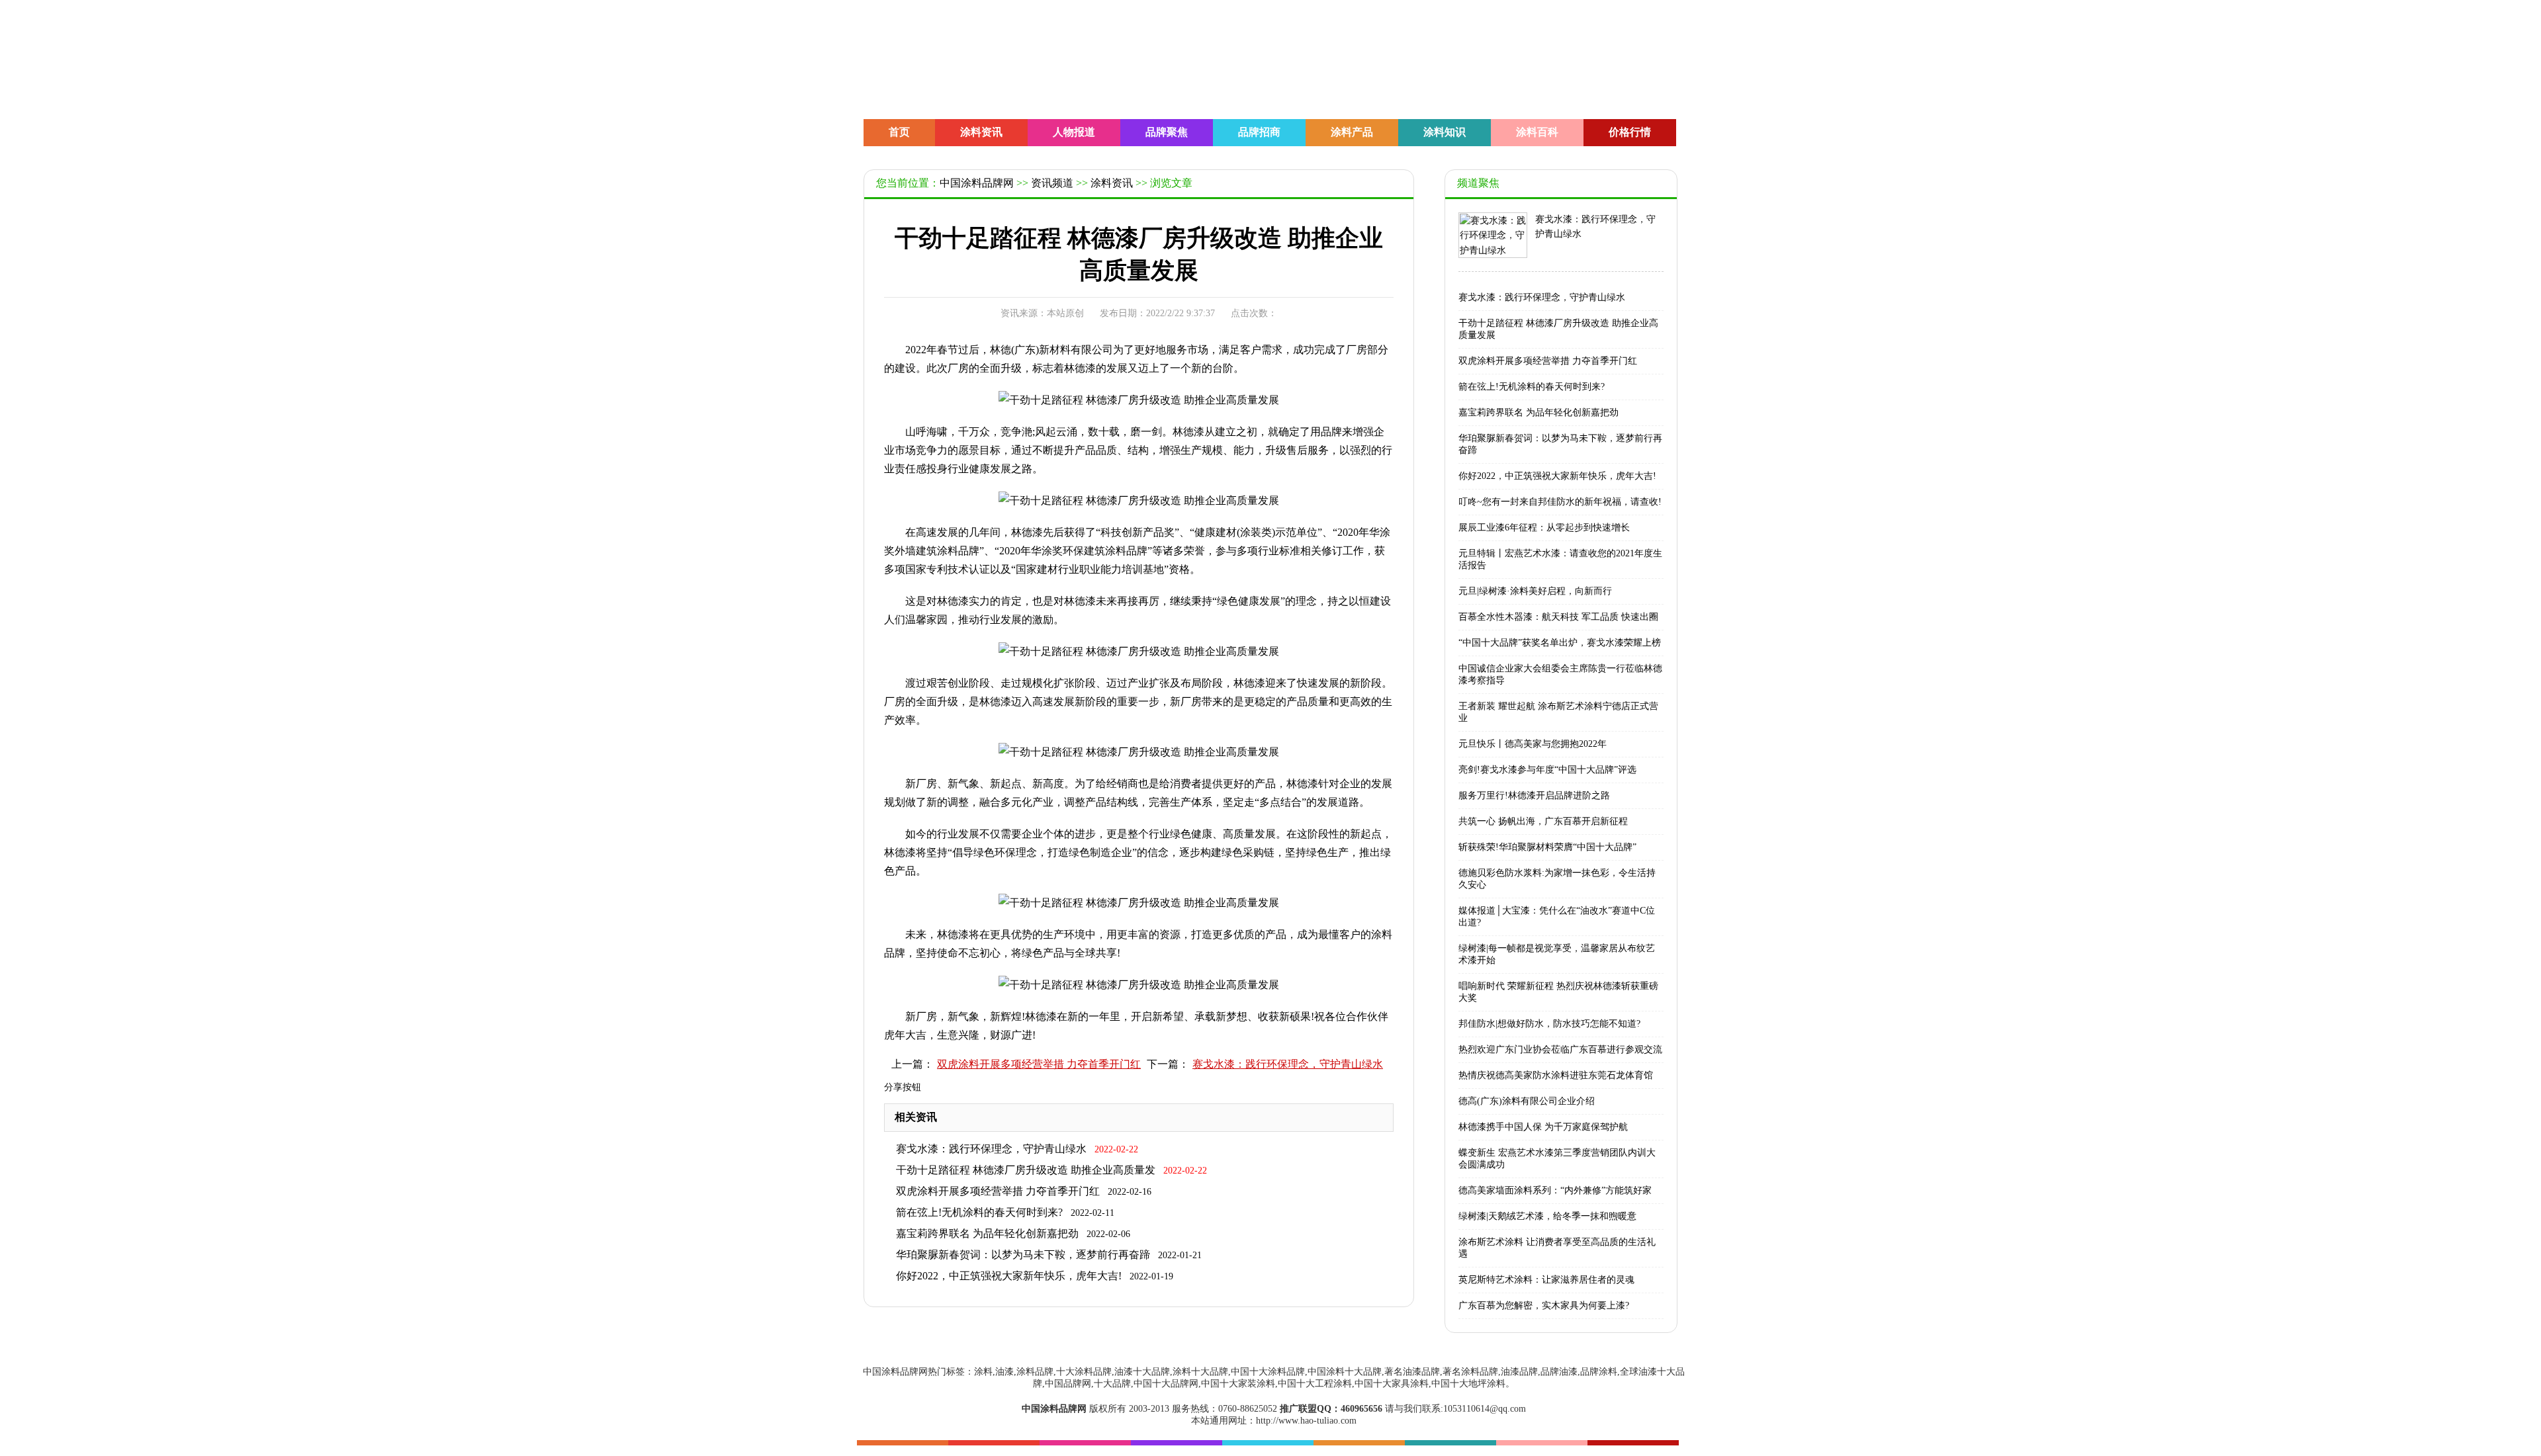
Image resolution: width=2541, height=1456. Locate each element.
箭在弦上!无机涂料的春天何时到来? (979, 1212)
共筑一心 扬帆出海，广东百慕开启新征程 (1543, 821)
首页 (899, 132)
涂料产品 (1352, 132)
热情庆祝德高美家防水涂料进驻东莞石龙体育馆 (1556, 1075)
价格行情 (1630, 132)
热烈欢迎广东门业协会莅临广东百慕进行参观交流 (1560, 1049)
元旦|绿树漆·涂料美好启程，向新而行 (1535, 591)
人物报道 (1074, 132)
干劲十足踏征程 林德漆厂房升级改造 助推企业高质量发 (1026, 1170)
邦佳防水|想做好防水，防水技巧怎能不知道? (1549, 1024)
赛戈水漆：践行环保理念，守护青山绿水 (1288, 1064)
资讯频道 (1052, 183)
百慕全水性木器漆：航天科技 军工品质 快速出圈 (1558, 617)
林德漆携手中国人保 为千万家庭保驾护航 (1543, 1127)
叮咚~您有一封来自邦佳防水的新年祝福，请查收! (1560, 502)
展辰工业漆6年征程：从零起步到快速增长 (1544, 528)
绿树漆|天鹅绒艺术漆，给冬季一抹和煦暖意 (1547, 1216)
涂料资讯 (981, 132)
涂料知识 (1445, 132)
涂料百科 (1537, 132)
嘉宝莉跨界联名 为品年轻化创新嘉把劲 (987, 1233)
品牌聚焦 (1167, 132)
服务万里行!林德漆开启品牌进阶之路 (1534, 795)
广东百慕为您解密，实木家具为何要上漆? (1544, 1306)
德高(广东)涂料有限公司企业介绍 (1527, 1101)
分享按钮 (903, 1087)
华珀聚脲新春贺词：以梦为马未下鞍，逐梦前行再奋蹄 (1023, 1255)
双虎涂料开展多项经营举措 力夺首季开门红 (1039, 1064)
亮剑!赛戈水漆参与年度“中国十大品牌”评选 (1547, 770)
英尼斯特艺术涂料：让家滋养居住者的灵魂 (1546, 1280)
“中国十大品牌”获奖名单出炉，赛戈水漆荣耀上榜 (1560, 643)
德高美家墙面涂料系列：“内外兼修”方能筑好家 (1555, 1190)
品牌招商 (1259, 132)
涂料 (948, 551)
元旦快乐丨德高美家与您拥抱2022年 (1533, 744)
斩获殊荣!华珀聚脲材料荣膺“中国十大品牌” (1547, 847)
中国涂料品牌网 (977, 183)
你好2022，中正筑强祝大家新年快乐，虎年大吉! (1009, 1276)
